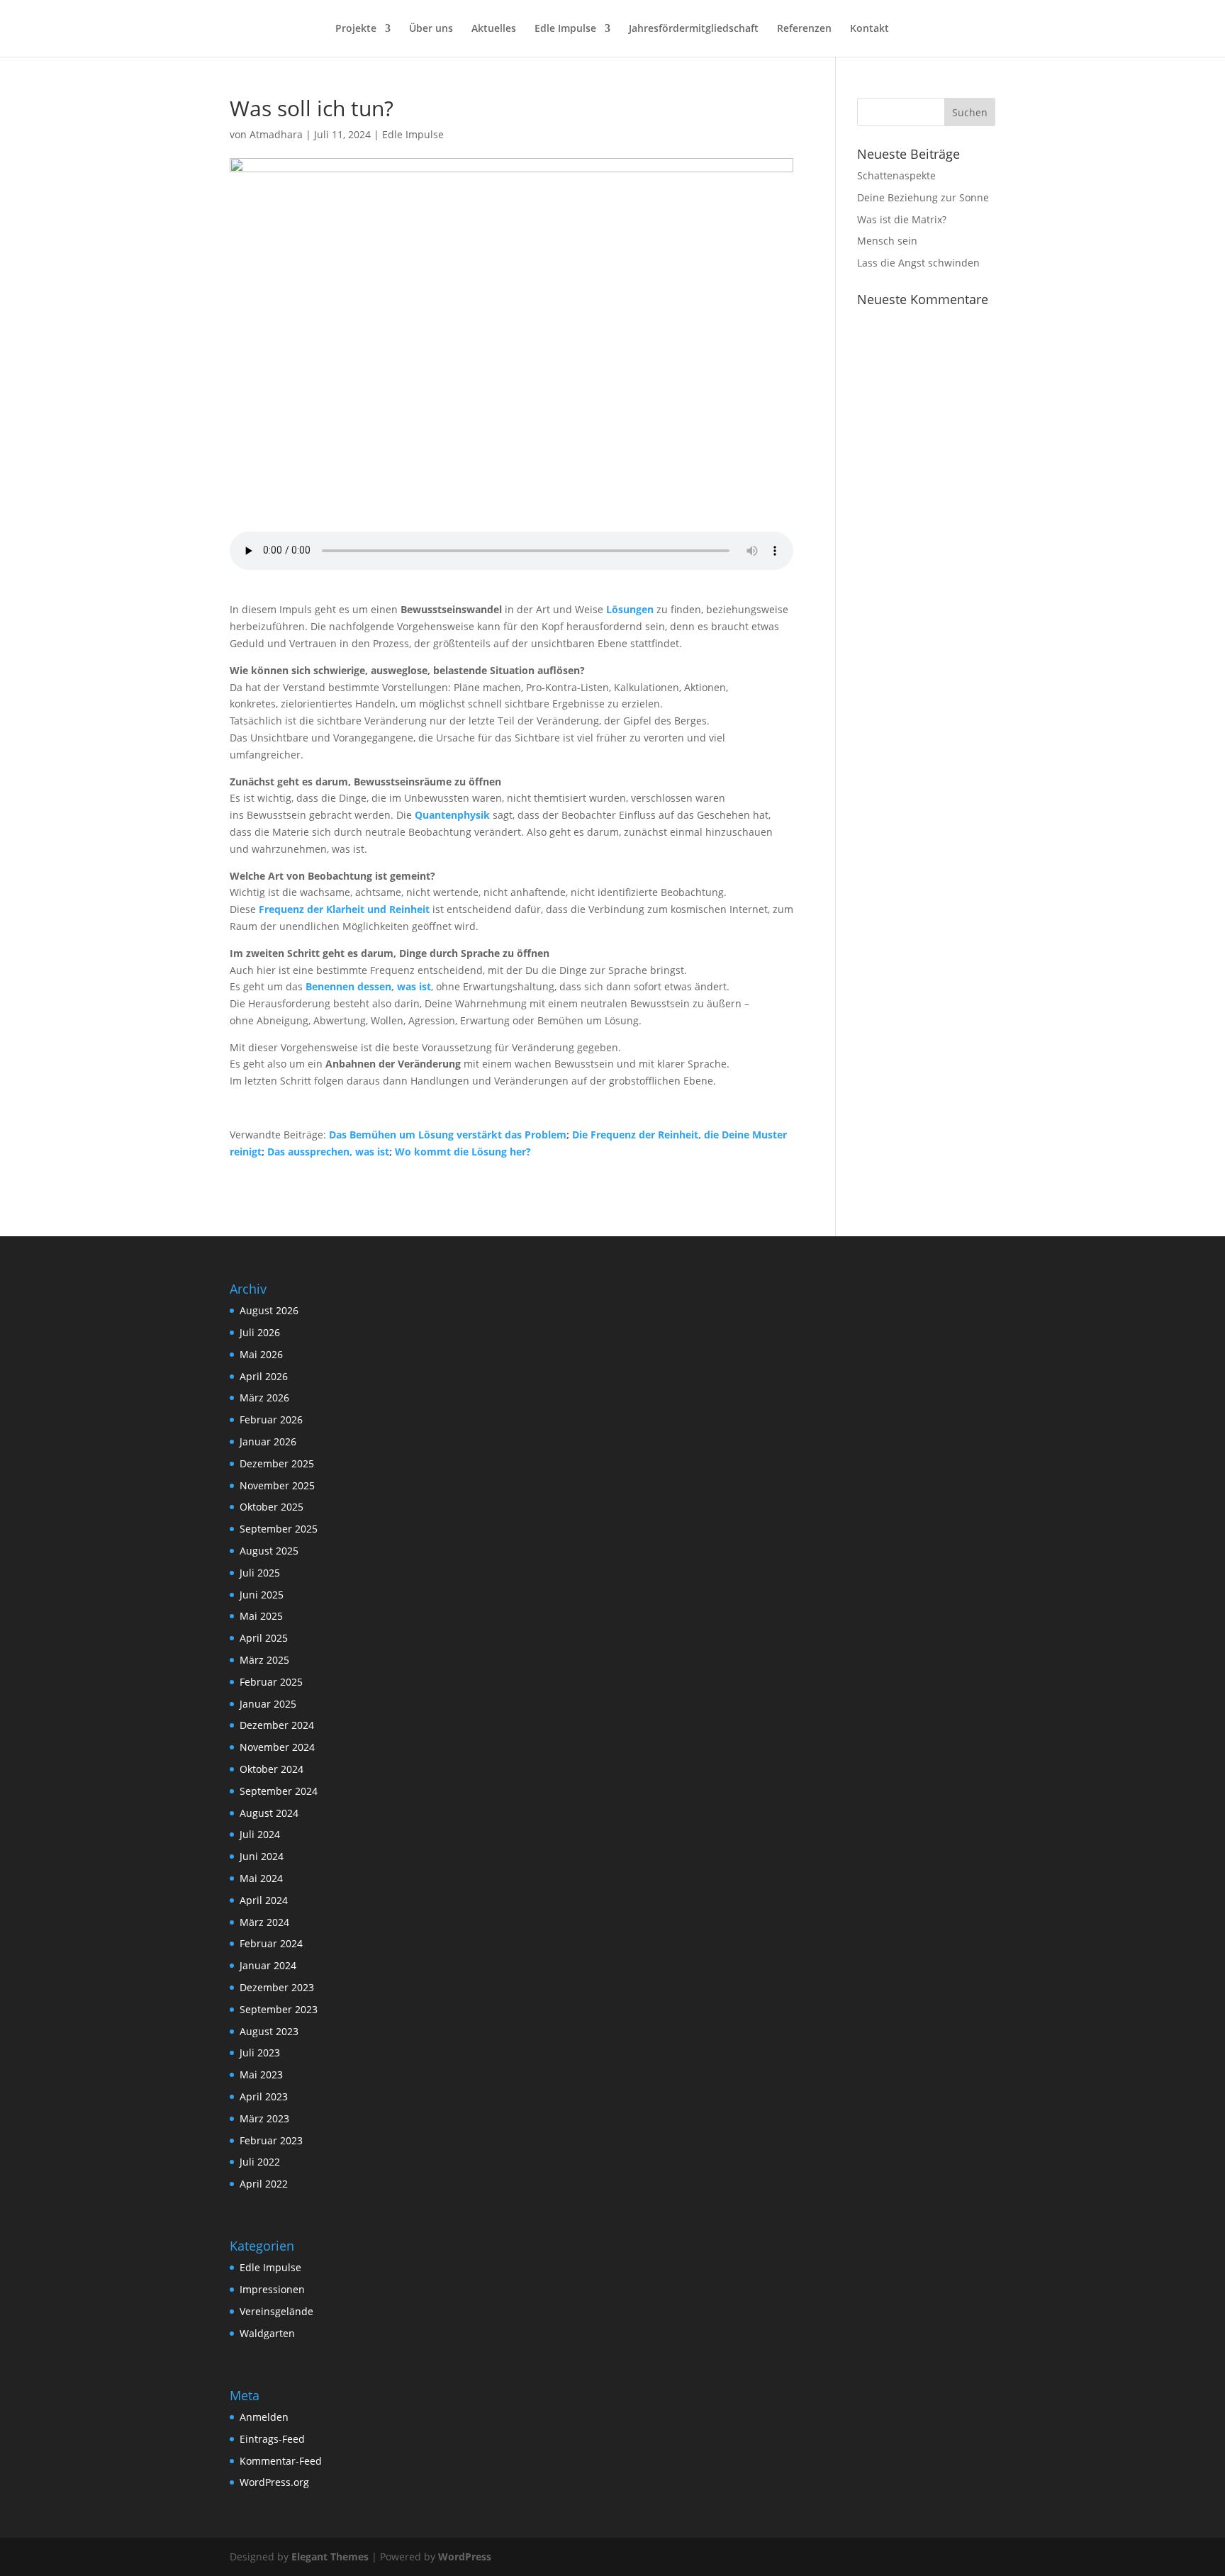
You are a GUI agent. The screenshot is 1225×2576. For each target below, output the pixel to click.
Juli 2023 (260, 2053)
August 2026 (269, 1310)
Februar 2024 (271, 1943)
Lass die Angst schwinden (918, 263)
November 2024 (277, 1747)
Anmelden (264, 2417)
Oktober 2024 (272, 1769)
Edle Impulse (565, 29)
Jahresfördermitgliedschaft (694, 29)
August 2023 (269, 2031)
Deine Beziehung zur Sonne (923, 197)
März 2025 (264, 1660)
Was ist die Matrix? (902, 219)
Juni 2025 (262, 1595)
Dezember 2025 (277, 1463)
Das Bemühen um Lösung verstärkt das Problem (448, 1135)
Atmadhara (276, 134)
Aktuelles (494, 29)
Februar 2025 (271, 1682)
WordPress (465, 2557)
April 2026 (264, 1376)
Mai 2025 (261, 1616)
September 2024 (279, 1791)
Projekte (356, 29)
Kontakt (869, 29)
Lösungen (630, 609)
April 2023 (264, 2096)
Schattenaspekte (896, 175)
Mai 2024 (261, 1878)
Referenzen (804, 29)
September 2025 (279, 1529)
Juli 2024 (260, 1834)
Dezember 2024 (277, 1725)
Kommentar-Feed (281, 2461)
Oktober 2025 (272, 1507)
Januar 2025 (268, 1704)
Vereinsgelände (276, 2311)
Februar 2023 (271, 2140)
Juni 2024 (262, 1856)
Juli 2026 (260, 1332)
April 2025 (264, 1638)
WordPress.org (274, 2482)
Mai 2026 (261, 1354)
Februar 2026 (271, 1419)
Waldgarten (267, 2333)
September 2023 (279, 2009)
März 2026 (264, 1398)
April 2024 (264, 1900)
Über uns (431, 29)
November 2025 (277, 1485)
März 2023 (264, 2118)
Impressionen (272, 2289)
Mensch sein (887, 241)
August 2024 (269, 1813)
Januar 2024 (268, 1965)
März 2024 (264, 1922)
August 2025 (269, 1551)
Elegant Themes (330, 2557)
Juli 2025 (260, 1573)
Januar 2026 (268, 1441)
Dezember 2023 (277, 1987)
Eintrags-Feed (272, 2439)
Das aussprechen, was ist (328, 1152)
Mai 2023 (261, 2074)
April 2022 (264, 2184)
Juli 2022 (260, 2162)
